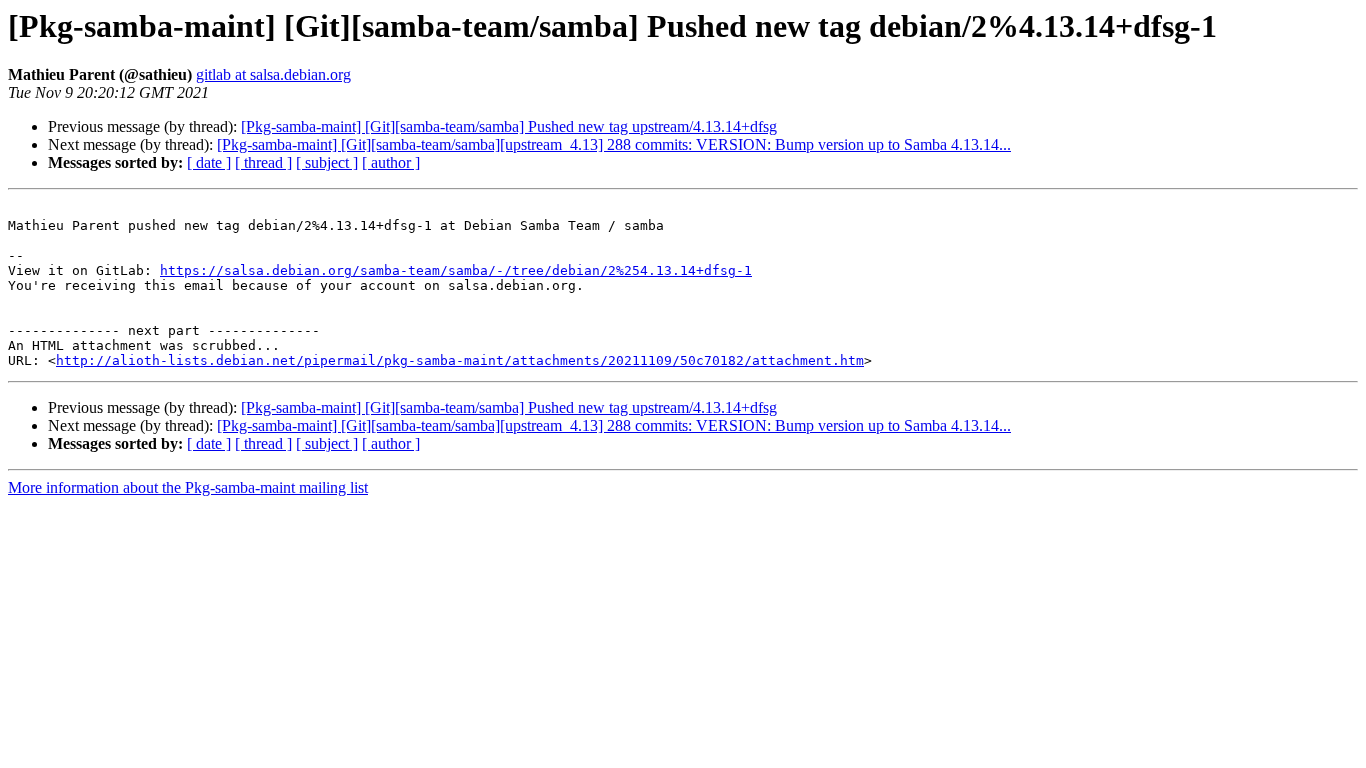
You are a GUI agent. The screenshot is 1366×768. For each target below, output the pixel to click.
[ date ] (209, 162)
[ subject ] (327, 162)
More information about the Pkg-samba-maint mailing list (188, 487)
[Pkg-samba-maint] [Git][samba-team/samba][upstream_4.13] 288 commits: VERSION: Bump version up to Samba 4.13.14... (614, 144)
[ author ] (391, 162)
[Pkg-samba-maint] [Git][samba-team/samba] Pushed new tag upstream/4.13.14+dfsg (509, 126)
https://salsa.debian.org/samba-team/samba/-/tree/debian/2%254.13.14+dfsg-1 (456, 270)
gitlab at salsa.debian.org (273, 74)
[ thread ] (263, 162)
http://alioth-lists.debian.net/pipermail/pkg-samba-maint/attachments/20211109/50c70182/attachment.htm (460, 360)
